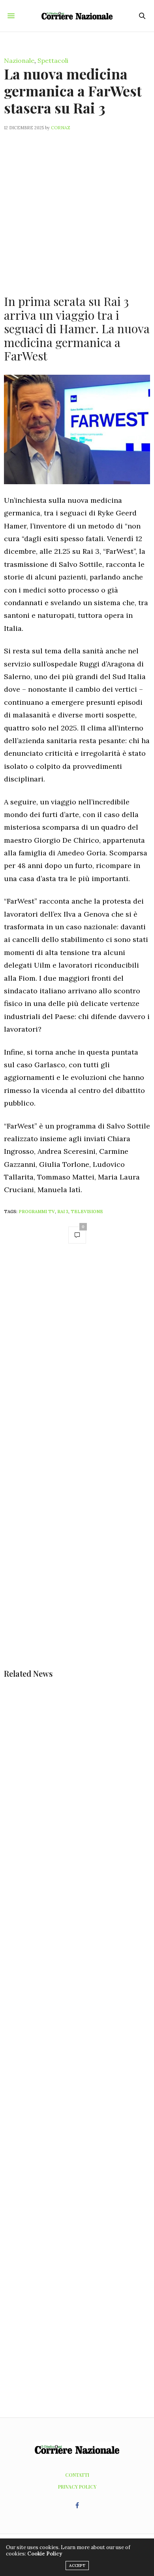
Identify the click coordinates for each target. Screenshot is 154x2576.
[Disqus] (77, 1362)
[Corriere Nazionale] (77, 16)
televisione (87, 1212)
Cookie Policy (45, 2554)
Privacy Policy (77, 2487)
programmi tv (37, 1212)
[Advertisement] (77, 208)
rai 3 (63, 1212)
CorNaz (61, 128)
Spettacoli (53, 60)
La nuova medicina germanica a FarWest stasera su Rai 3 (73, 91)
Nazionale (19, 60)
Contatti (77, 2475)
